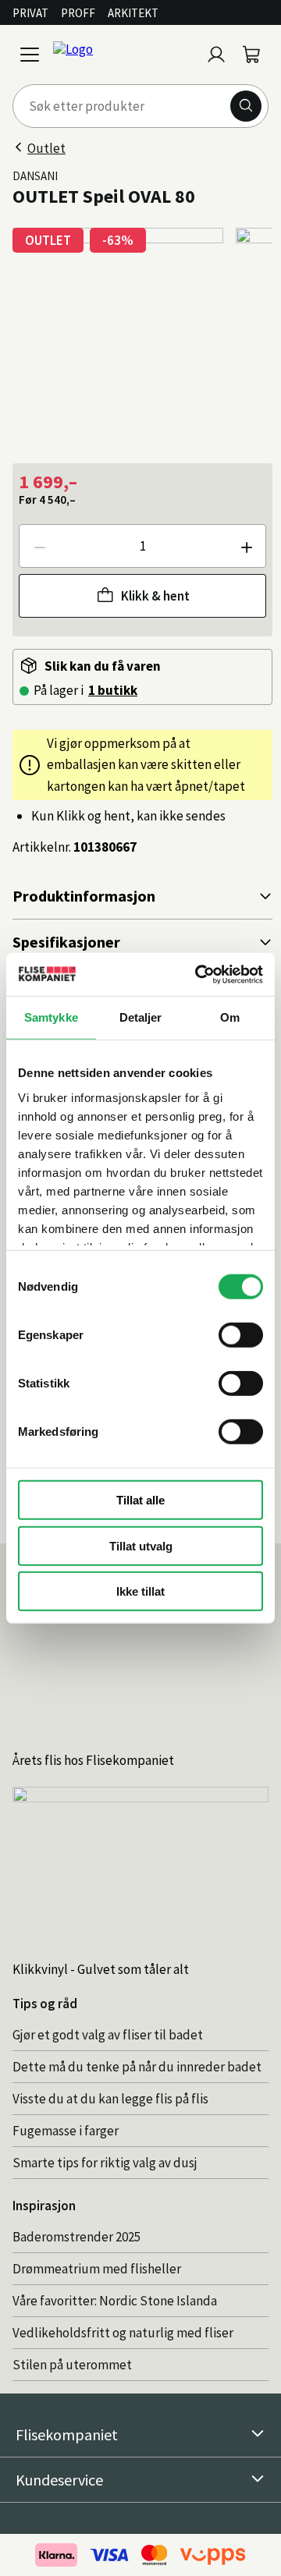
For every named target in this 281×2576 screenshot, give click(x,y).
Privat (30, 13)
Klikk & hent (155, 596)
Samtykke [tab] (51, 1017)
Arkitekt (133, 13)
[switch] (241, 1335)
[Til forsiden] (123, 55)
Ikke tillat (140, 1591)
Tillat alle (140, 1500)
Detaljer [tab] (141, 1017)
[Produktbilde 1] (118, 333)
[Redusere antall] (39, 546)
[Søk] (246, 106)
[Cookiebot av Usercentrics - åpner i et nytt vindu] (198, 974)
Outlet (46, 148)
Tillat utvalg (141, 1545)
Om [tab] (230, 1017)
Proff (78, 13)
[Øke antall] (246, 546)
